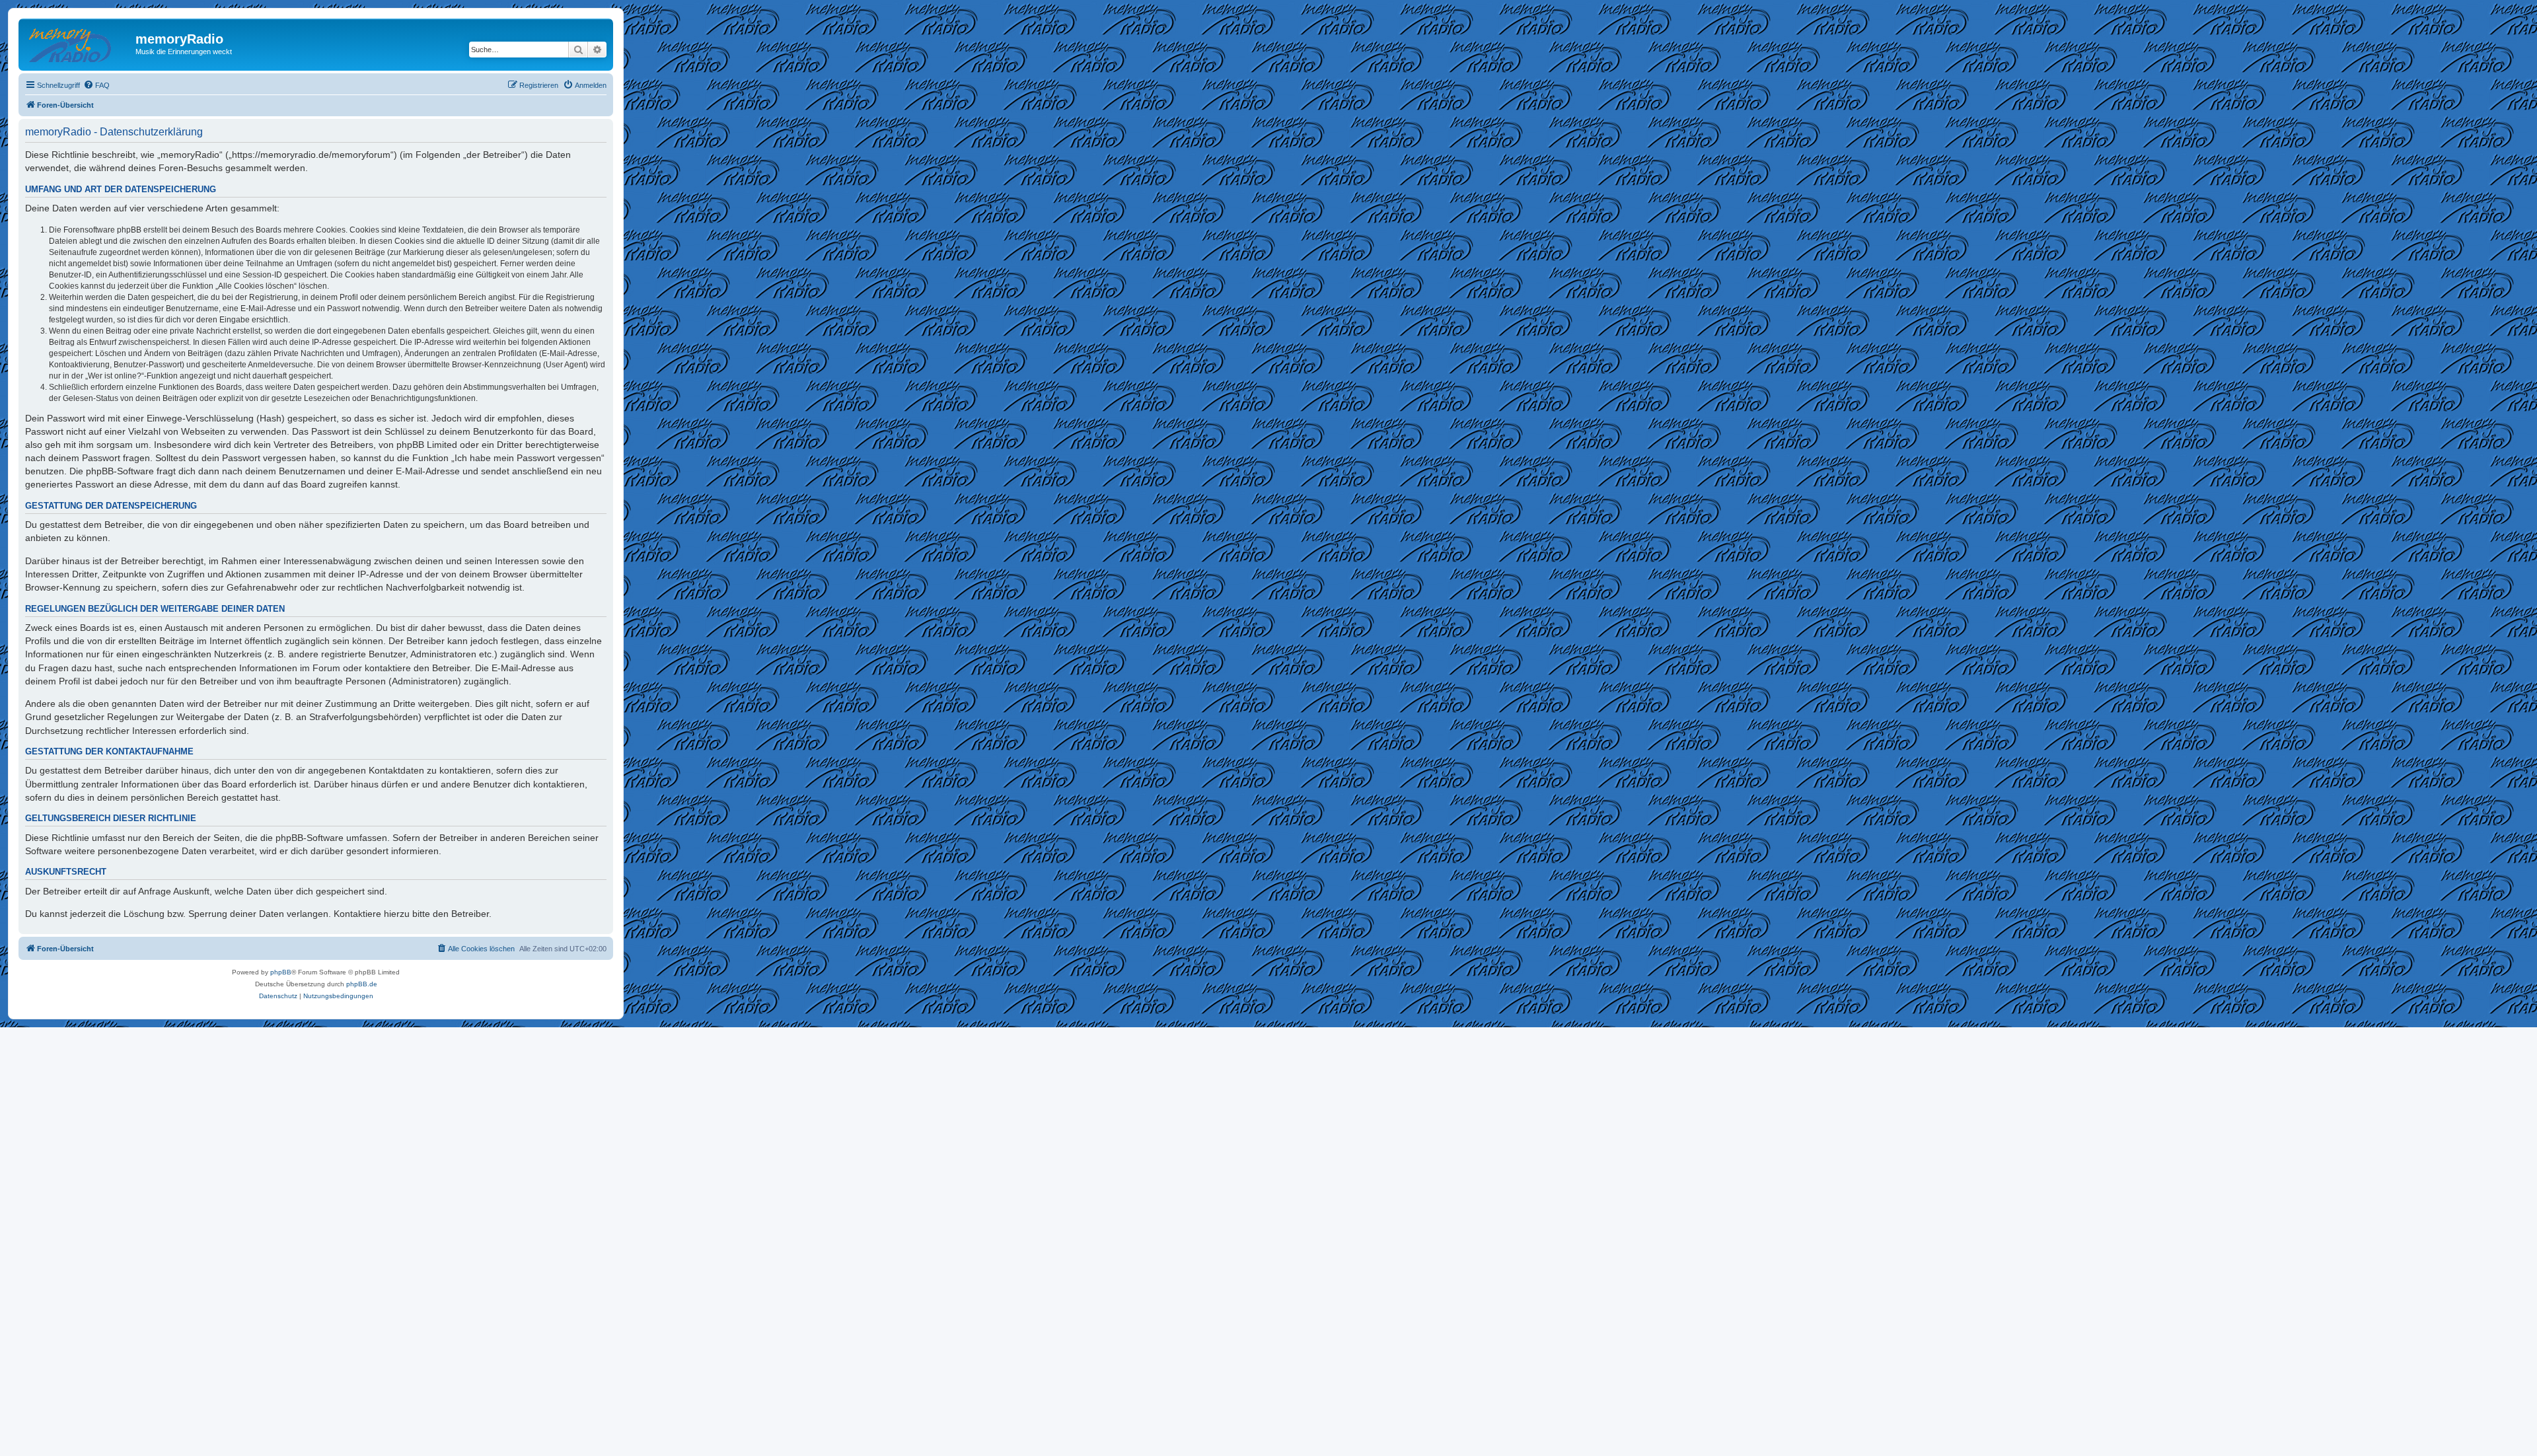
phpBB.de (362, 984)
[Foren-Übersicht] (79, 43)
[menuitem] (96, 85)
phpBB (281, 972)
